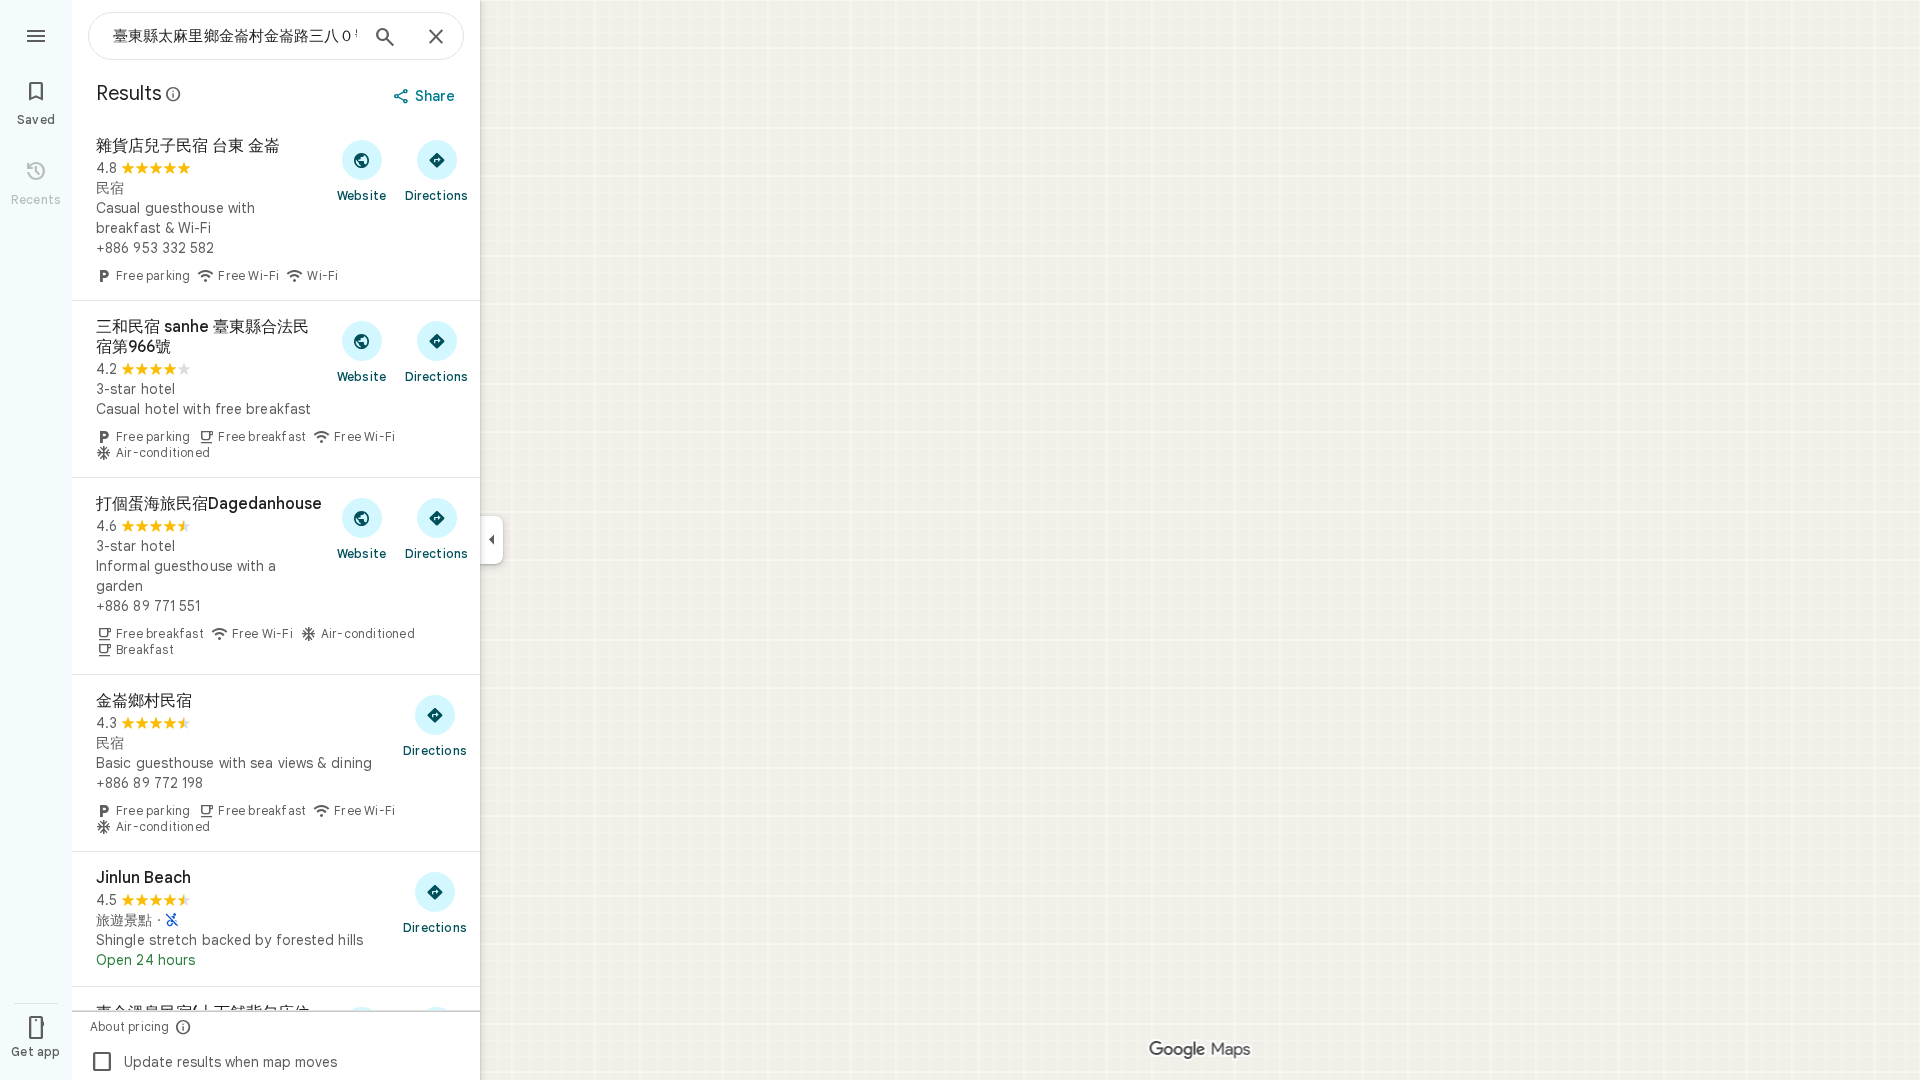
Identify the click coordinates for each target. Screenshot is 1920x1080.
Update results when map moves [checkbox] (213, 1062)
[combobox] (235, 36)
